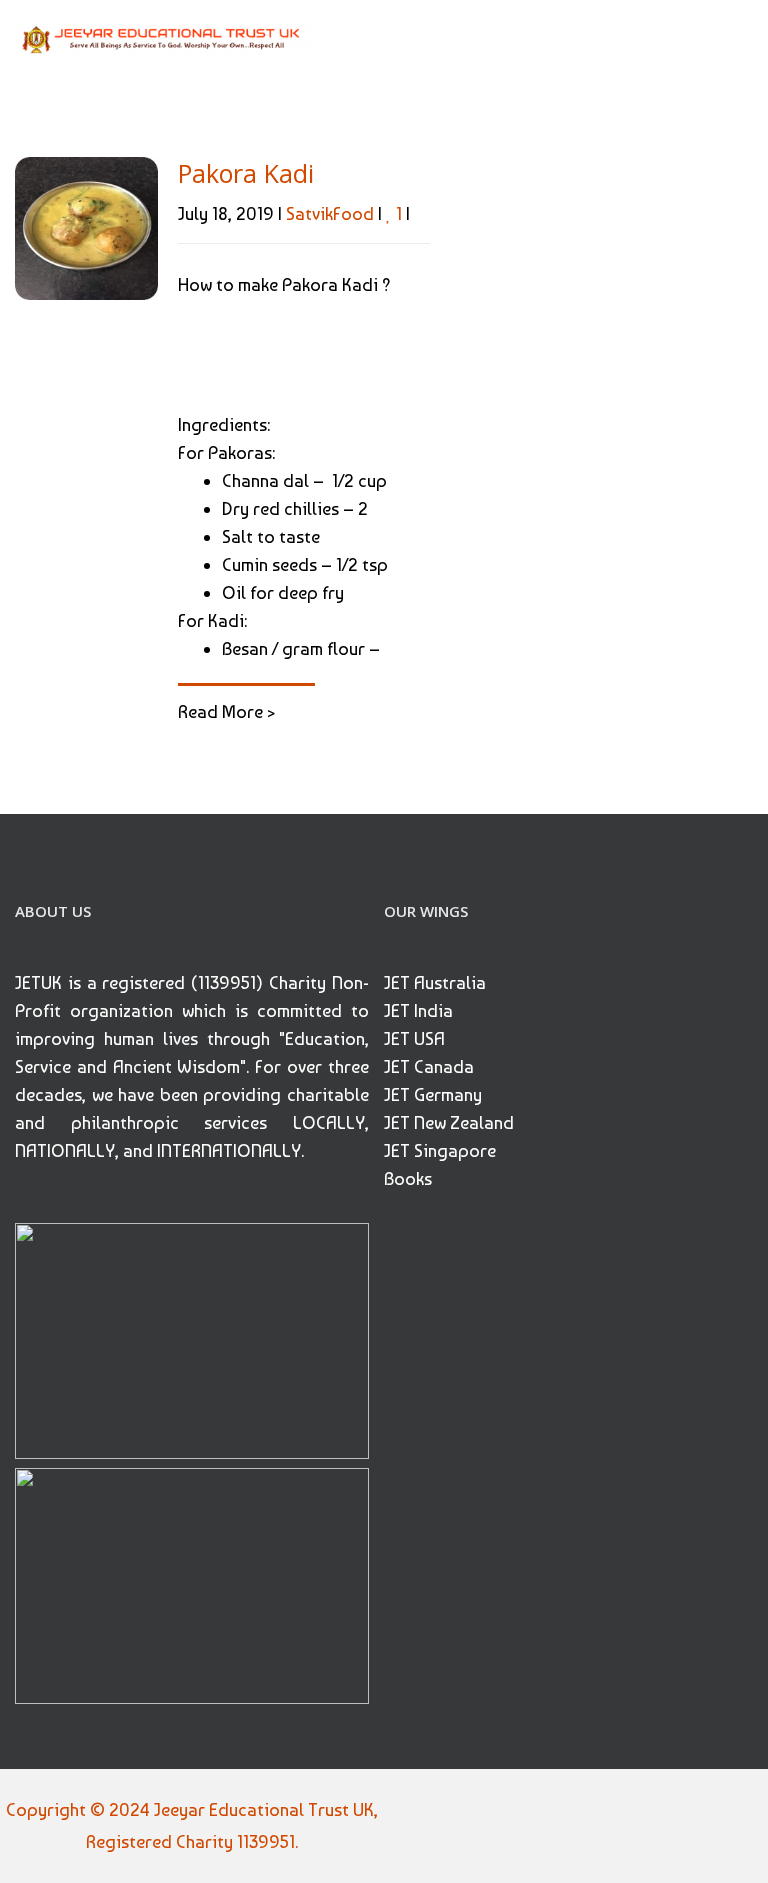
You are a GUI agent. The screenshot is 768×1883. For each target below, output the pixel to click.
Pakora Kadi (246, 173)
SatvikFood (330, 213)
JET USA (414, 1038)
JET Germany (433, 1094)
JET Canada (429, 1066)
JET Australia (435, 982)
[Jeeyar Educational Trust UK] (162, 38)
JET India (418, 1010)
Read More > (226, 711)
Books (408, 1178)
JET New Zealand (449, 1122)
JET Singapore (440, 1150)
